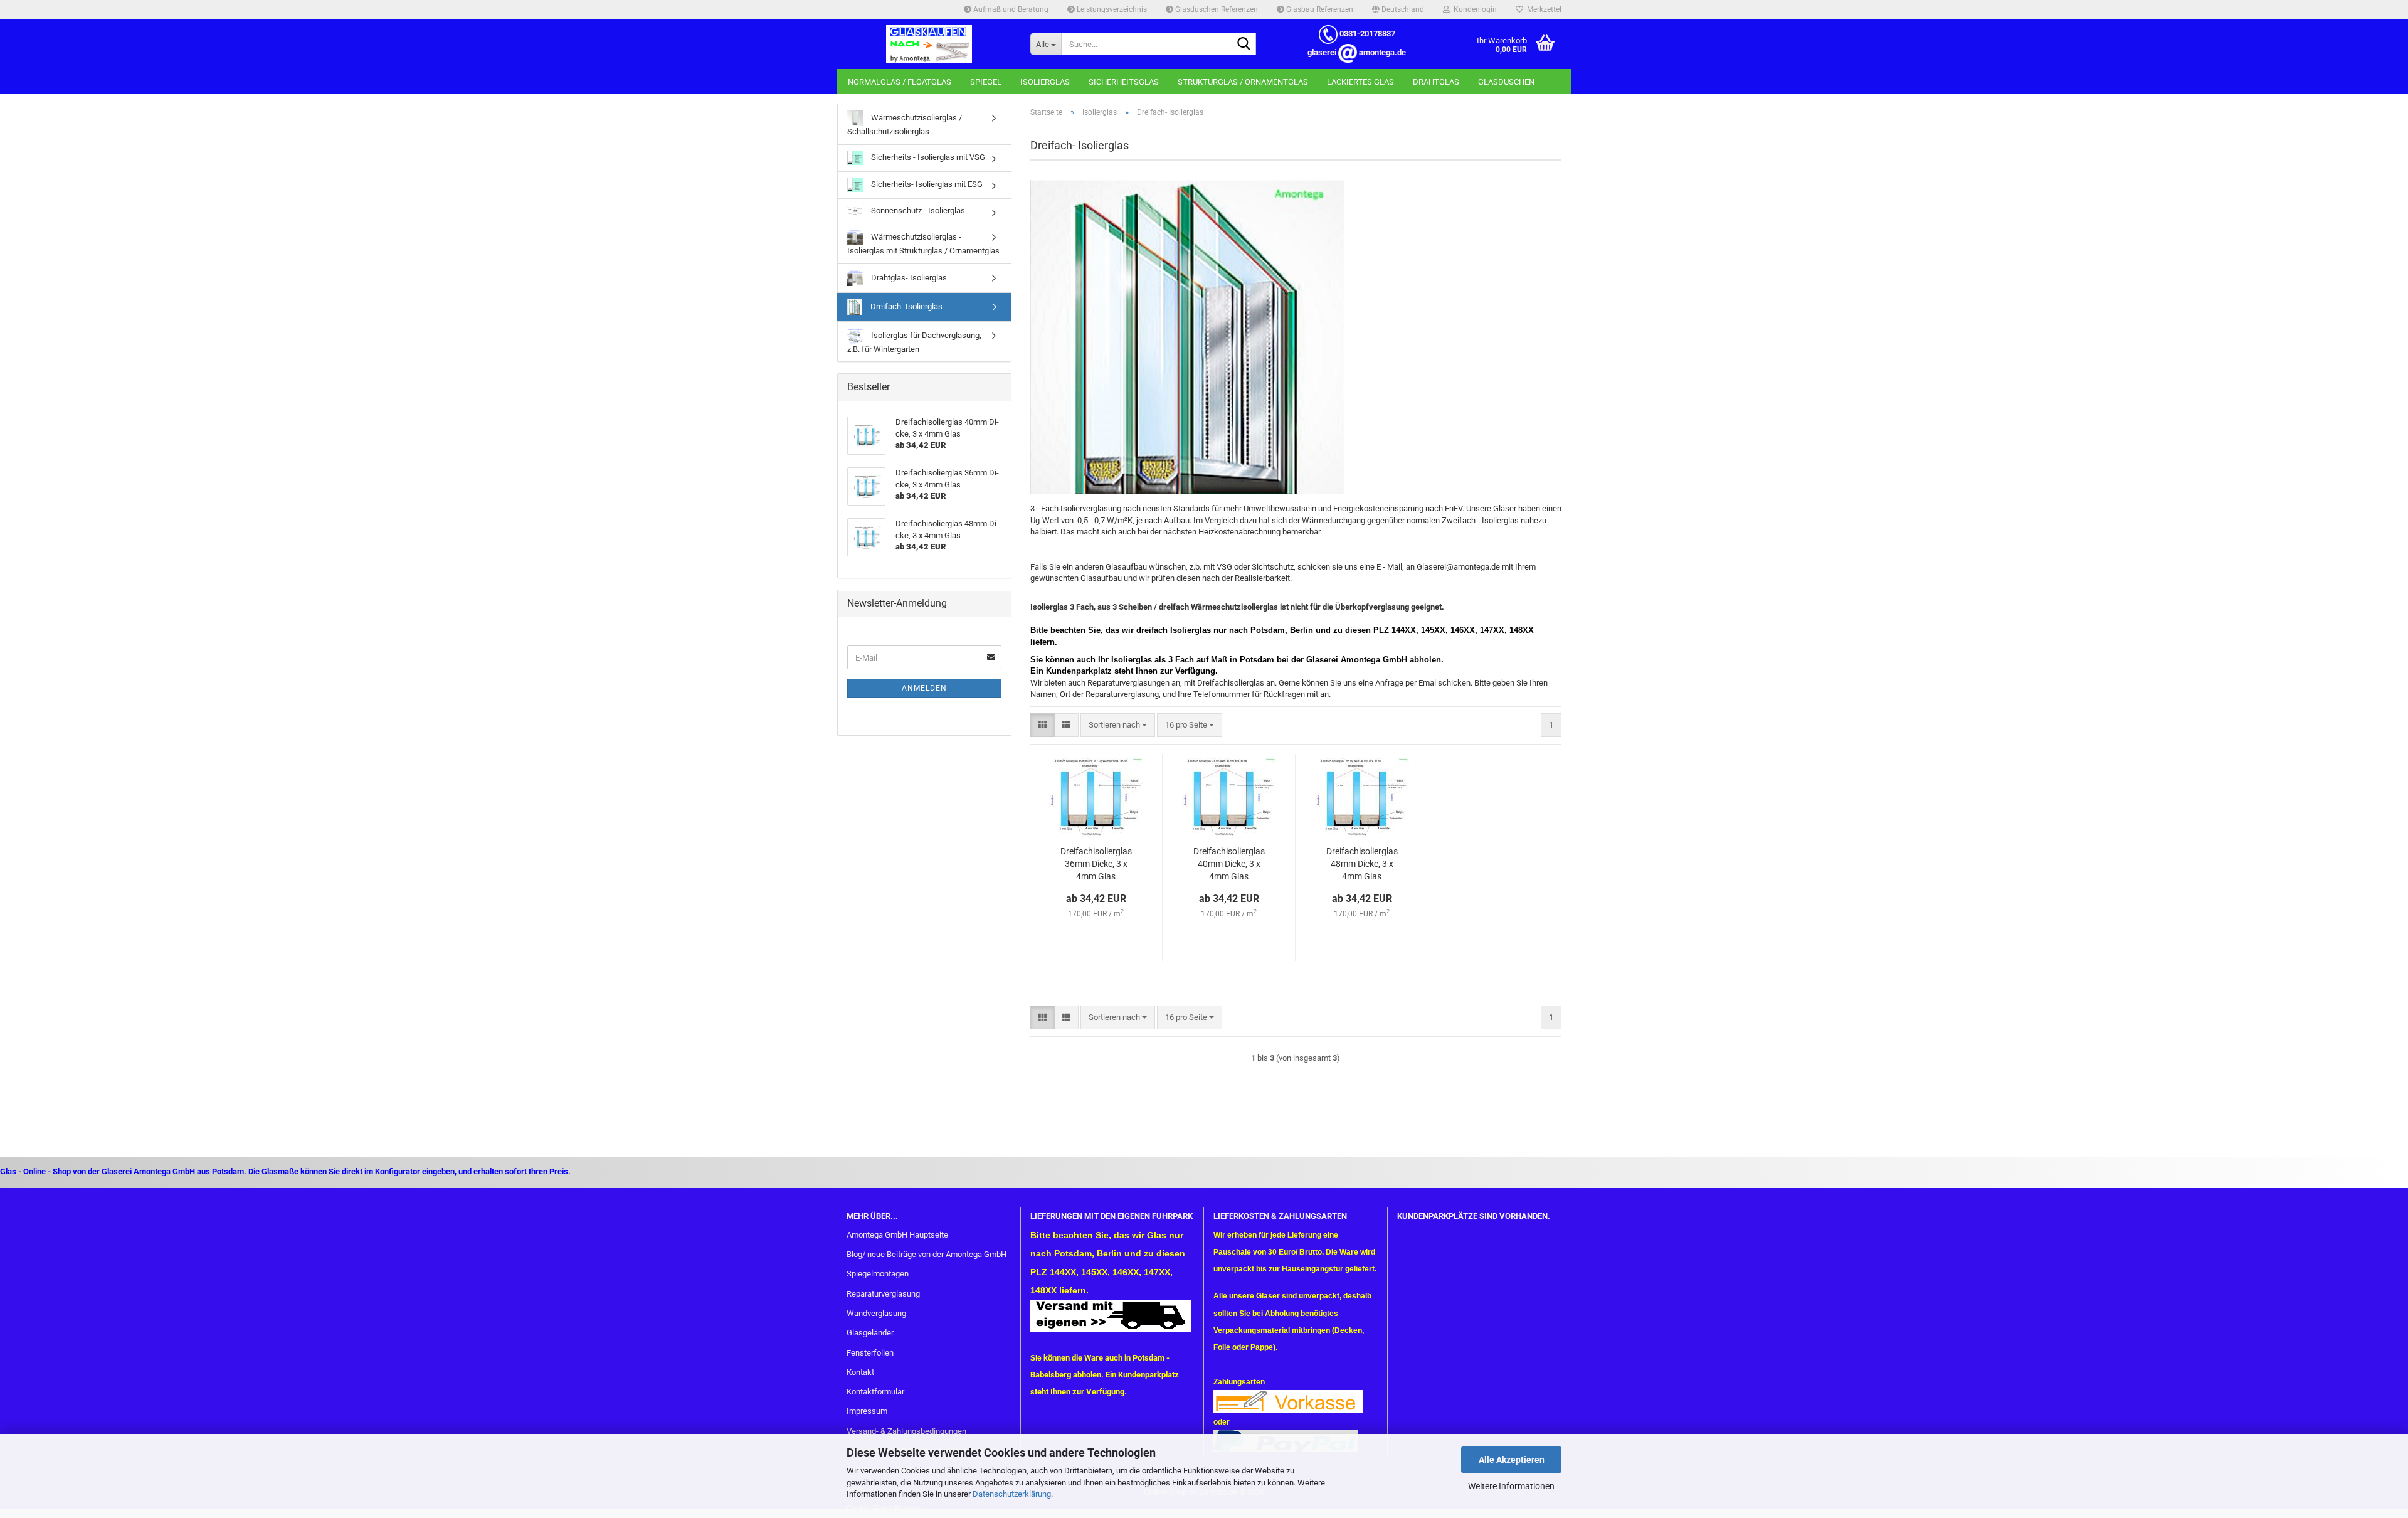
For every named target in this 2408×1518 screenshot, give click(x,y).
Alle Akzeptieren (1512, 1460)
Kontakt (860, 1372)
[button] (1398, 9)
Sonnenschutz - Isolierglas (917, 210)
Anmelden (924, 688)
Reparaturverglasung (883, 1294)
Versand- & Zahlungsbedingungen (906, 1431)
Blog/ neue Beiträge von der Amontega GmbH (927, 1254)
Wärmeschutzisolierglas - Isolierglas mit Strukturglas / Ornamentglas (923, 244)
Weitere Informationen (1511, 1486)
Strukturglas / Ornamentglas (1243, 82)
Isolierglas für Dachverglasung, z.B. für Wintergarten (914, 342)
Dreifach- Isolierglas (906, 306)
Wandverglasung (876, 1313)
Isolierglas (1045, 82)
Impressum (867, 1411)
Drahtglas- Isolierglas (908, 278)
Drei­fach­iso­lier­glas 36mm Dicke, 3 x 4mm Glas (1096, 864)
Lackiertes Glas (1360, 82)
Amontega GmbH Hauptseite (897, 1235)
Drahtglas (1436, 82)
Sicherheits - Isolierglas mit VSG (927, 157)
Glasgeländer (870, 1333)
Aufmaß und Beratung (1010, 9)
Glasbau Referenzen (1319, 9)
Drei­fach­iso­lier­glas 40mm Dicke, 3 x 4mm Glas (1229, 864)
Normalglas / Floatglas (900, 82)
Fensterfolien (870, 1353)
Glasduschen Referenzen (1216, 9)
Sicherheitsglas (1124, 82)
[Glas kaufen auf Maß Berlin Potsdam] (929, 44)
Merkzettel (1542, 9)
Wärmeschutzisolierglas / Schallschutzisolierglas (905, 125)
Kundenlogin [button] (1473, 9)
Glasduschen (1506, 82)
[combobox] (1118, 725)
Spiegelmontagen (878, 1274)
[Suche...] (1244, 45)
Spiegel (986, 82)
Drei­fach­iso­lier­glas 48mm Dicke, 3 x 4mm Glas (1362, 864)
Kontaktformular (875, 1392)
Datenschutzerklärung (1012, 1494)
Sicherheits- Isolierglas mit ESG (926, 184)
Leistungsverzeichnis (1111, 9)
